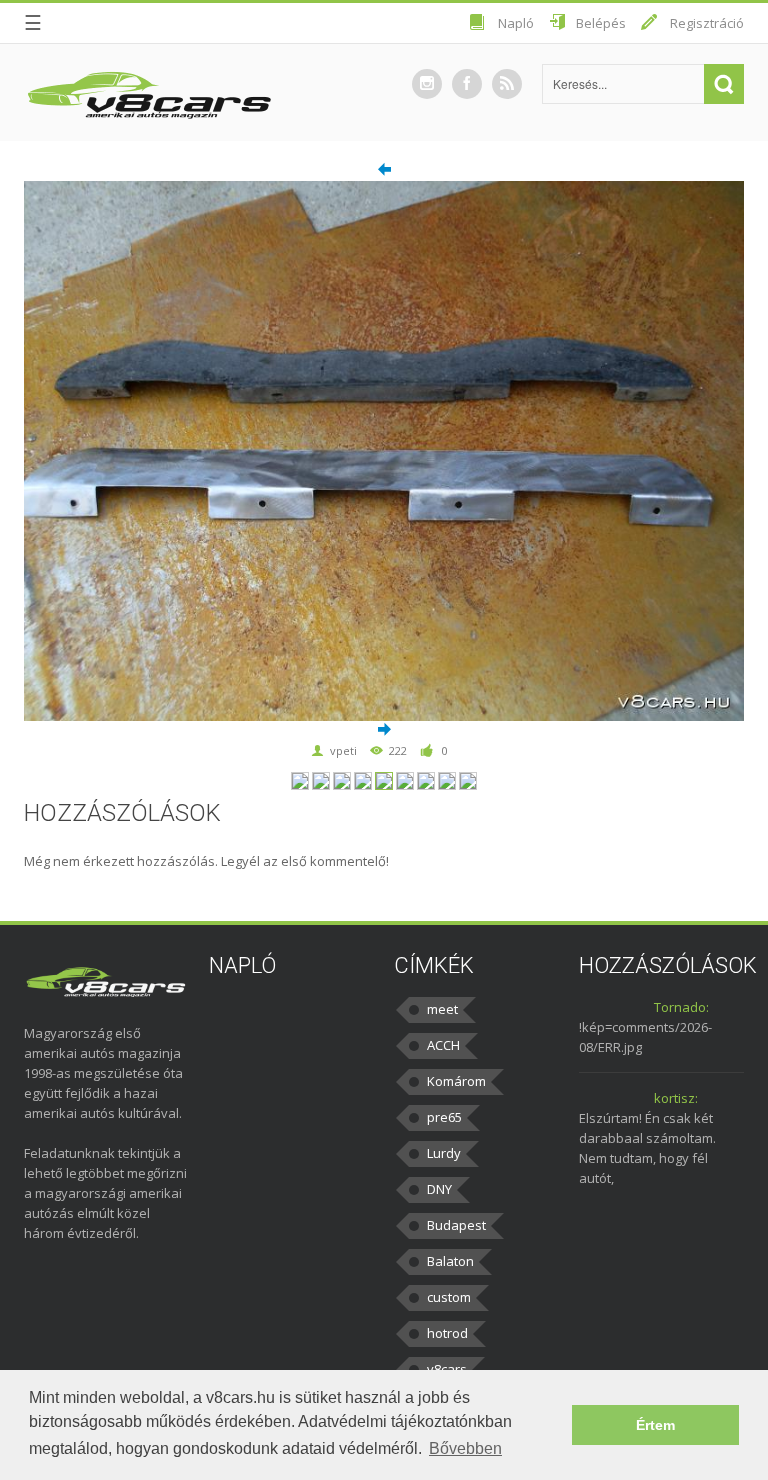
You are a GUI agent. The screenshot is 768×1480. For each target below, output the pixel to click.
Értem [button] (655, 1425)
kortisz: (676, 1098)
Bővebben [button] (465, 1448)
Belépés (601, 23)
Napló (516, 23)
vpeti (343, 750)
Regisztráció (707, 23)
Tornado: (681, 1007)
